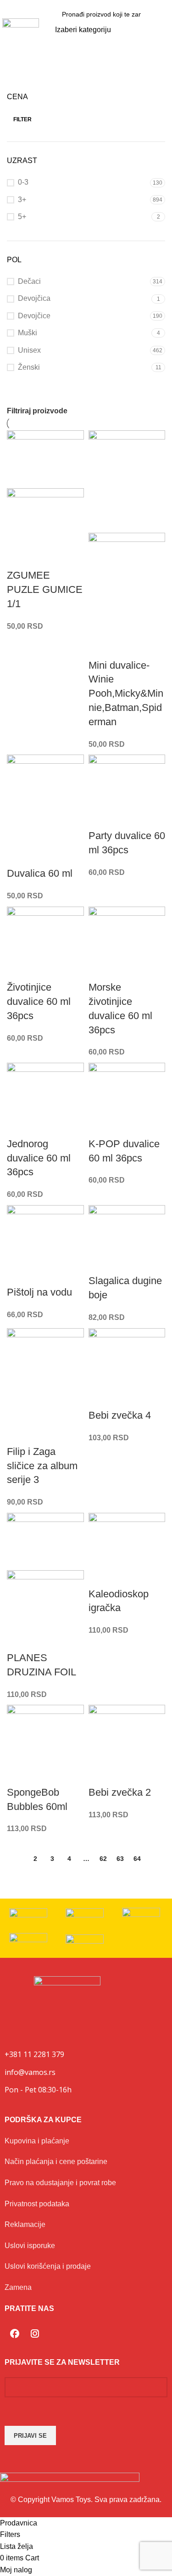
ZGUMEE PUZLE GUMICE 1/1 (45, 589)
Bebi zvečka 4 (120, 1415)
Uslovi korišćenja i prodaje (48, 2266)
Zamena (18, 2287)
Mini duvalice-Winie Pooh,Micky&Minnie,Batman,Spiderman (126, 693)
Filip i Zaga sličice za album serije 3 (42, 1466)
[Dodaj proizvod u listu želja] (18, 557)
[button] (163, 30)
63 (120, 1859)
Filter (22, 119)
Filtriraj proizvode (37, 411)
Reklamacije (25, 2224)
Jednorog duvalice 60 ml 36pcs (39, 1158)
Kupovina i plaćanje (37, 2141)
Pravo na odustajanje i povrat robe (60, 2183)
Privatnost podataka (37, 2204)
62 (103, 1859)
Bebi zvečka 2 (120, 1792)
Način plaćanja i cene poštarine (56, 2162)
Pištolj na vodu (39, 1292)
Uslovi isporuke (30, 2246)
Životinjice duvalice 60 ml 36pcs (39, 1001)
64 (137, 1859)
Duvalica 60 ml (40, 873)
